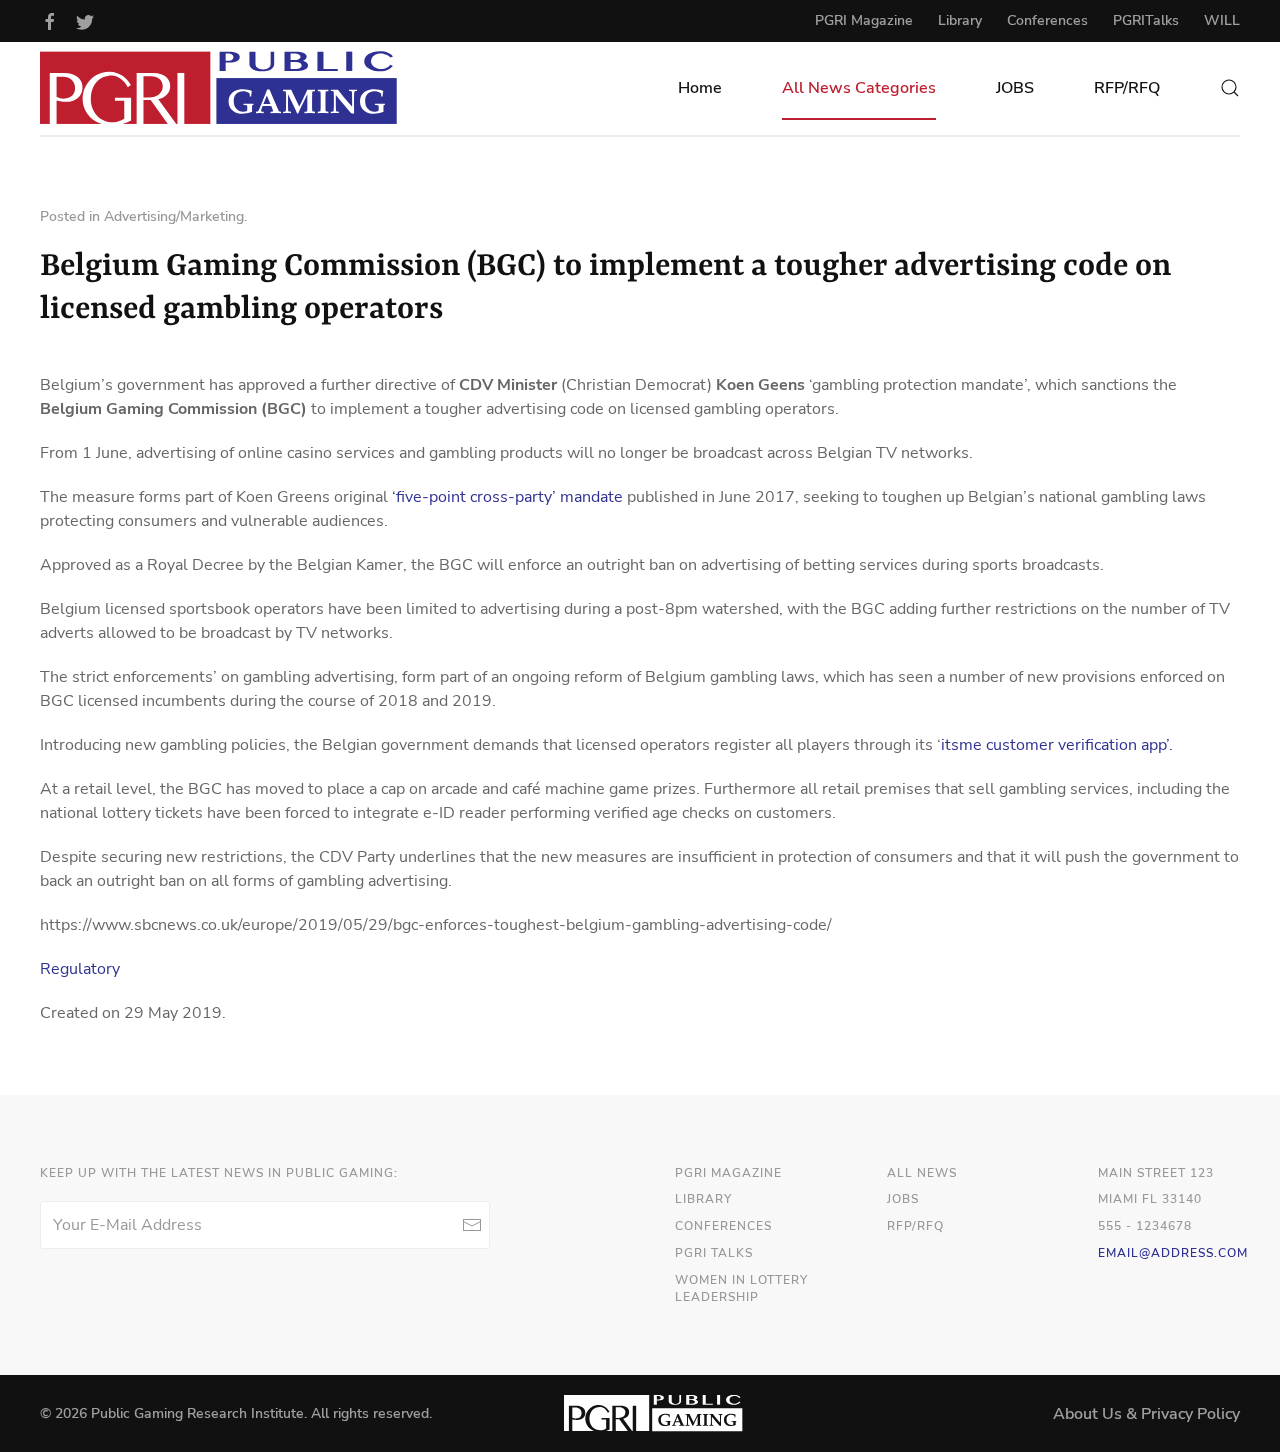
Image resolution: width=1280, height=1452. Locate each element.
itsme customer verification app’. (1057, 745)
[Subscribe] (471, 1225)
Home (700, 88)
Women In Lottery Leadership (741, 1288)
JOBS (1015, 88)
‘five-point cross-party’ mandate (507, 497)
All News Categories (859, 88)
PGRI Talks (714, 1253)
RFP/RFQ (1127, 88)
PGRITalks (1146, 20)
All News (922, 1173)
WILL (1222, 20)
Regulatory (80, 969)
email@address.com (1173, 1253)
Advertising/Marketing (174, 216)
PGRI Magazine (864, 20)
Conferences (1047, 20)
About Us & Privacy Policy (1146, 1414)
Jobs (903, 1199)
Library (960, 20)
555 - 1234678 (1145, 1226)
